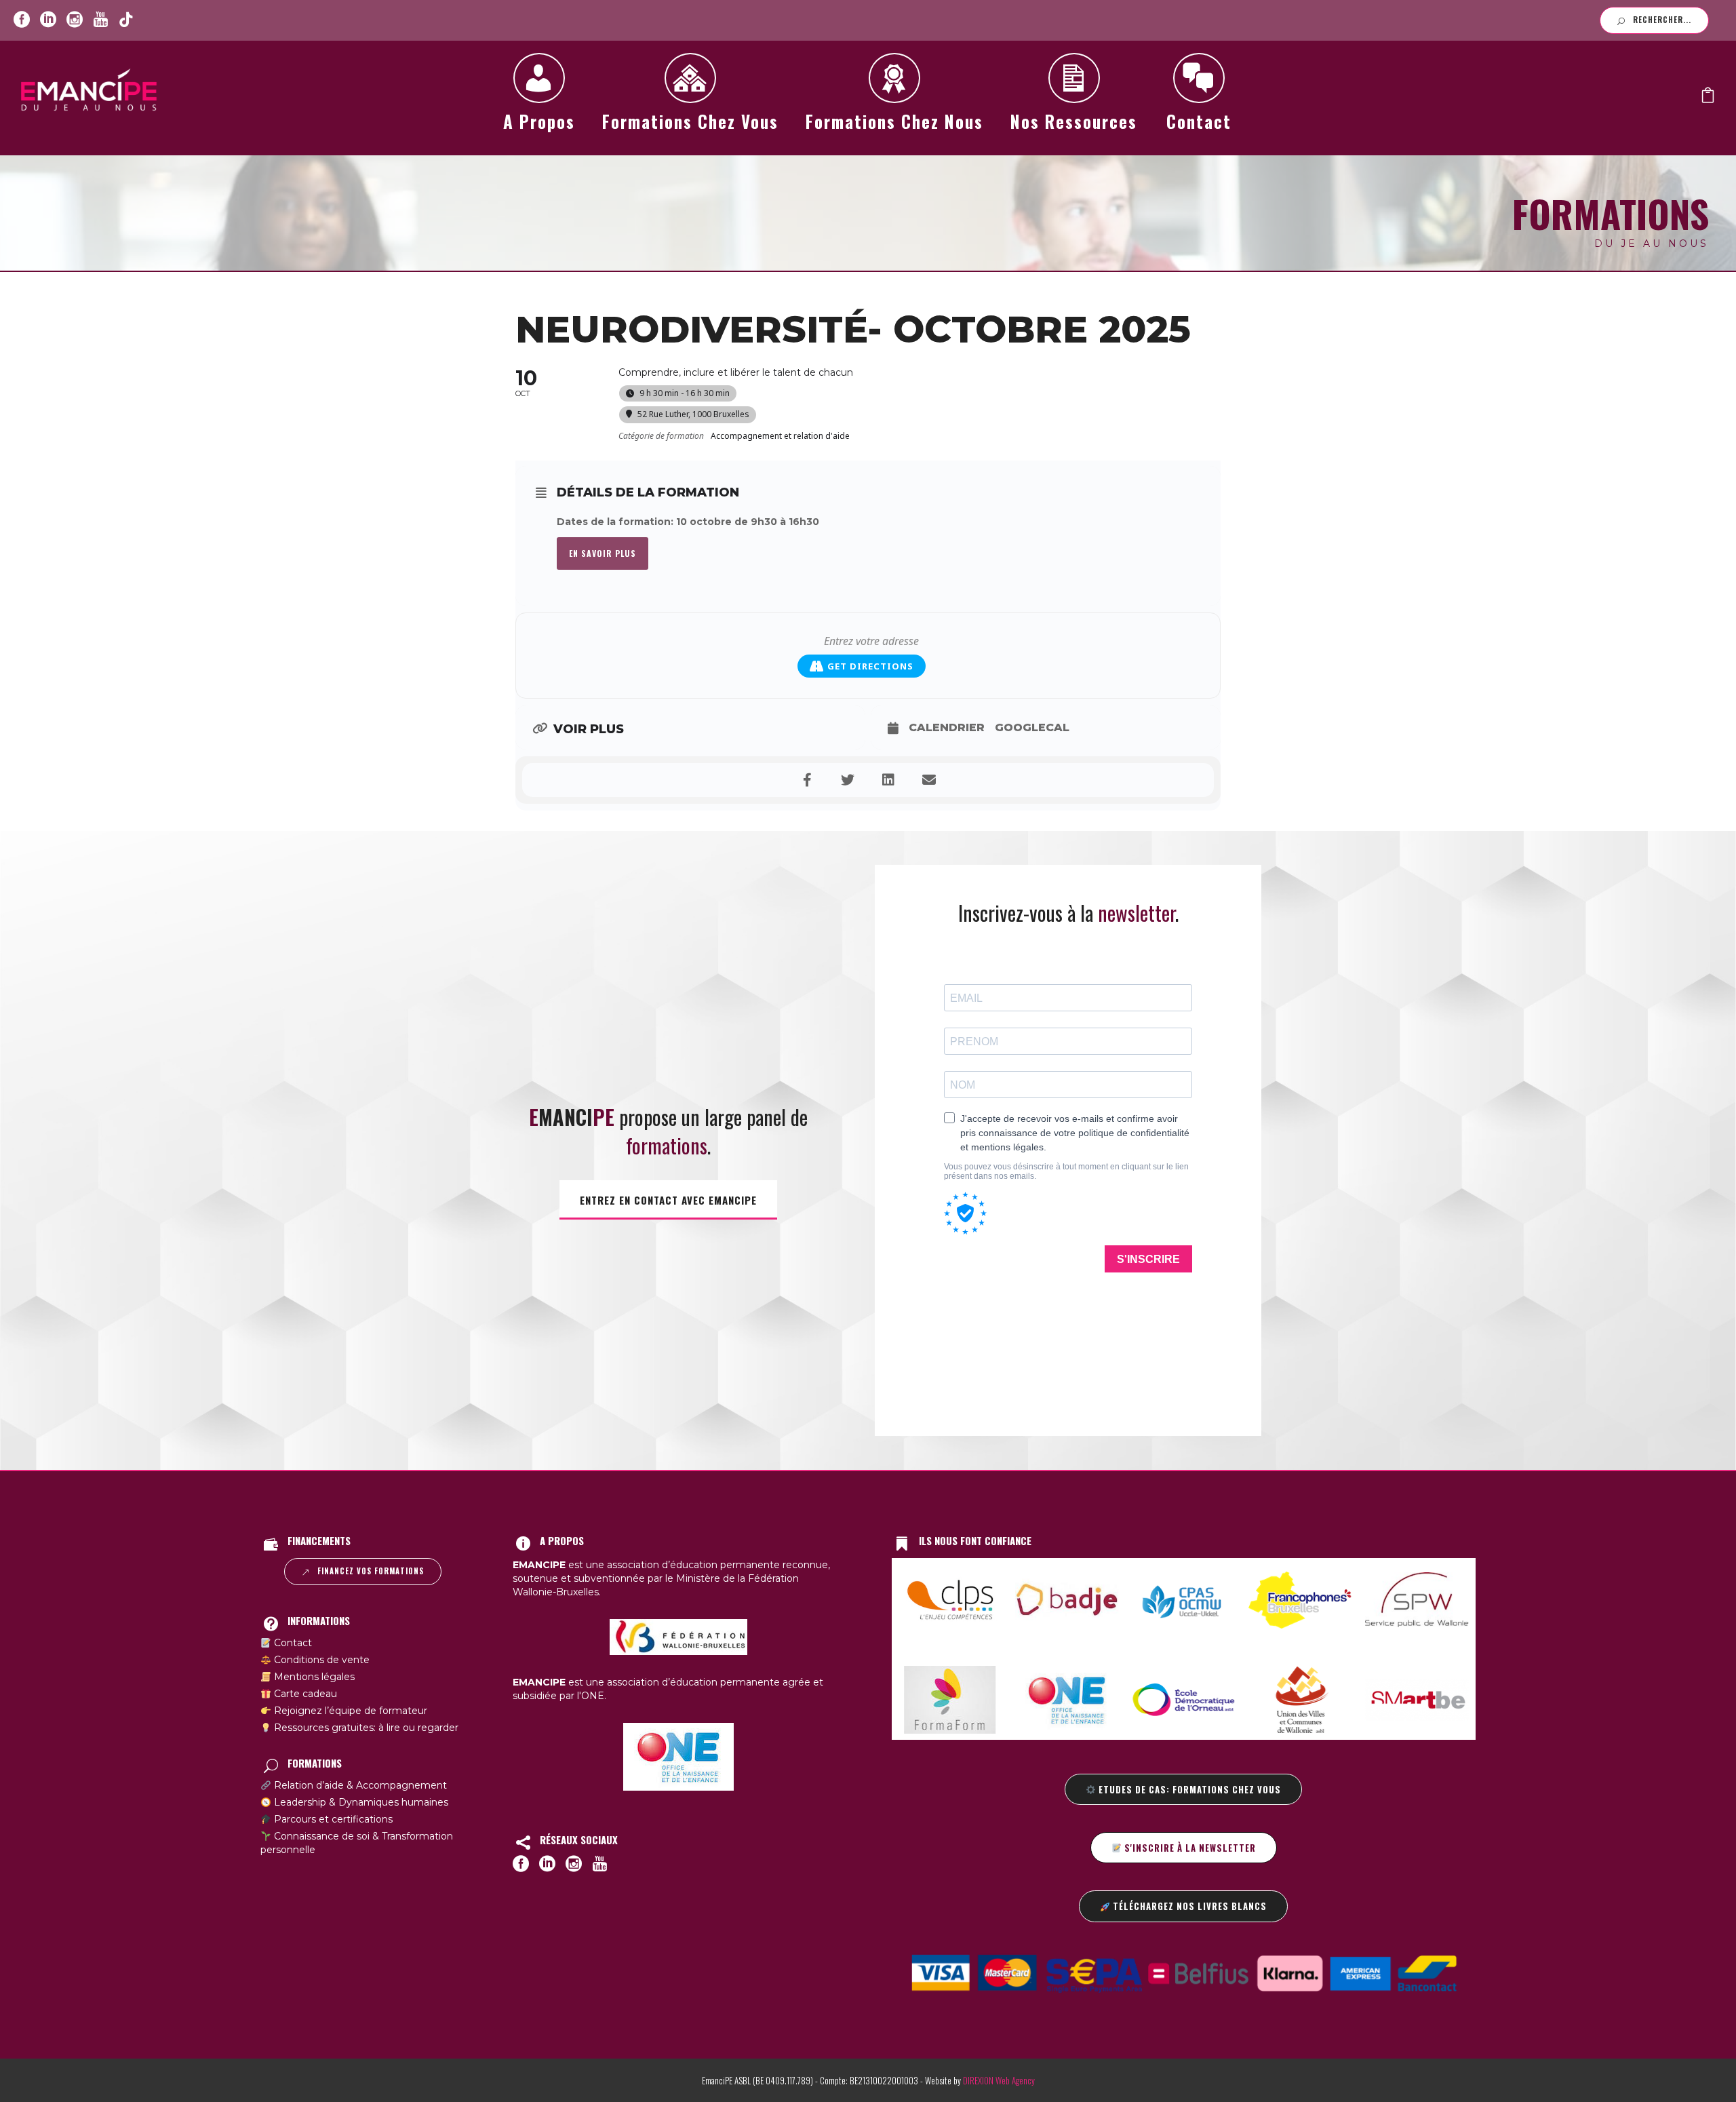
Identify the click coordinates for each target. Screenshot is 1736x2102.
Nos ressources (1074, 121)
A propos (539, 121)
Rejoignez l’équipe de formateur (349, 1711)
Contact (1199, 121)
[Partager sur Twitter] (848, 780)
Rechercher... (1662, 20)
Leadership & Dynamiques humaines (360, 1802)
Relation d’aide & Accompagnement (359, 1785)
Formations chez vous (690, 121)
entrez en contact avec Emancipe (668, 1200)
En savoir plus (603, 553)
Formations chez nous (894, 121)
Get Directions (870, 666)
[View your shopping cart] (1708, 98)
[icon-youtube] (100, 20)
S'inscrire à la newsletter (1189, 1848)
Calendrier (947, 727)
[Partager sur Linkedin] (888, 780)
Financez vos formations (371, 1571)
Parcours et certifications (332, 1819)
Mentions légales (313, 1677)
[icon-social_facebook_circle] (22, 20)
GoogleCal (1032, 727)
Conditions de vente (320, 1660)
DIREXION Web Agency (999, 2080)
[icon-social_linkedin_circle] (48, 20)
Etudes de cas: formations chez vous (1188, 1789)
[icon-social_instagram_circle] (75, 20)
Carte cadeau (304, 1694)
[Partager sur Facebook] (807, 780)
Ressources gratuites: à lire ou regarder (365, 1728)
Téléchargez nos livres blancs (1188, 1906)
